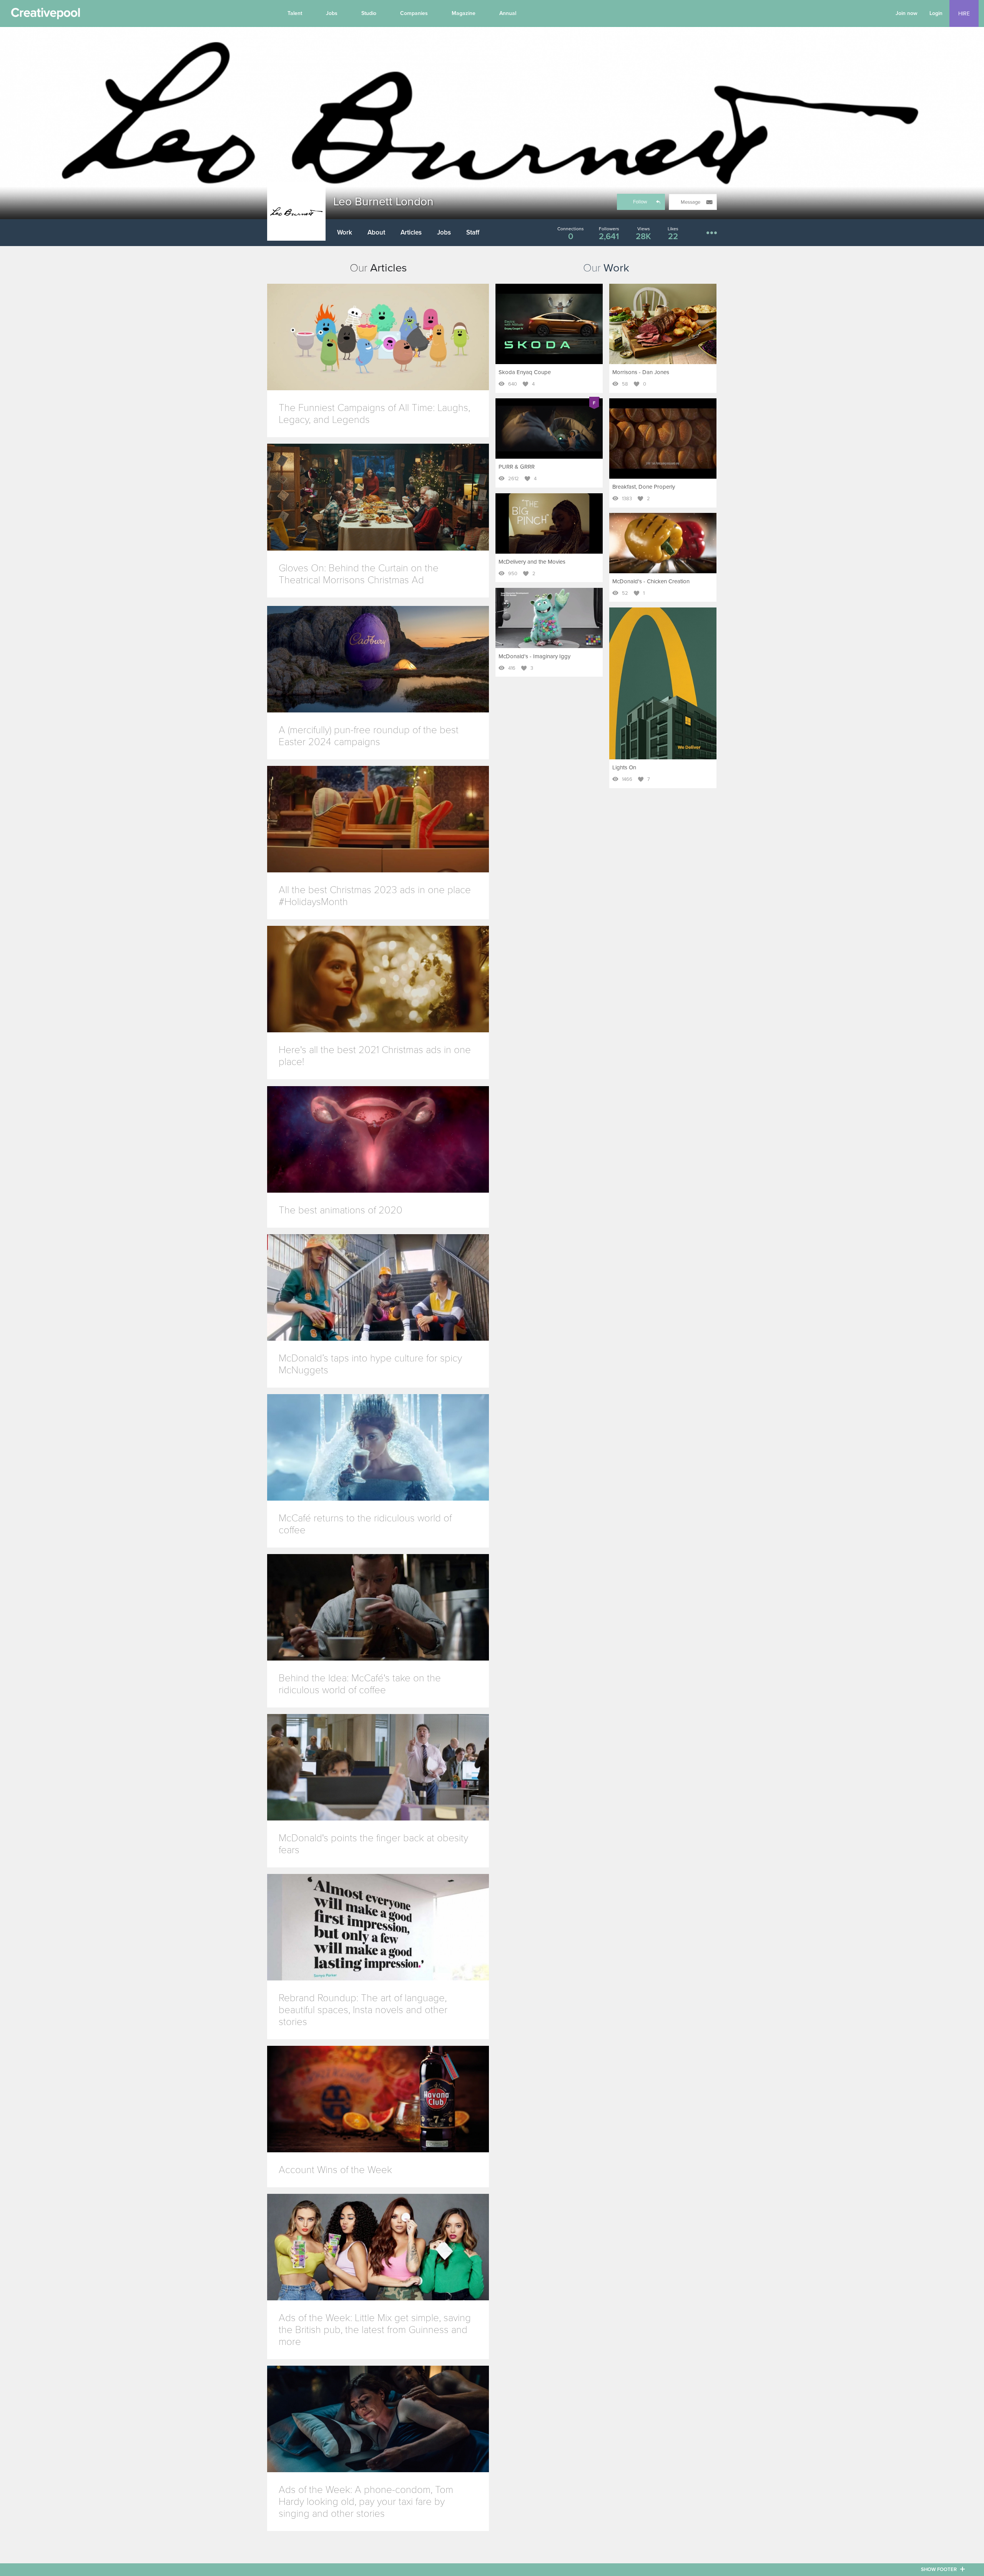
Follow (640, 202)
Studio (369, 13)
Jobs (332, 13)
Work (345, 232)
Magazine (464, 13)
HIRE (964, 14)
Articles (411, 232)
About (376, 232)
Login (936, 13)
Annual (508, 13)
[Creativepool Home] (45, 15)
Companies (414, 13)
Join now (907, 13)
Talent (295, 13)
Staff (473, 232)
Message (691, 202)
